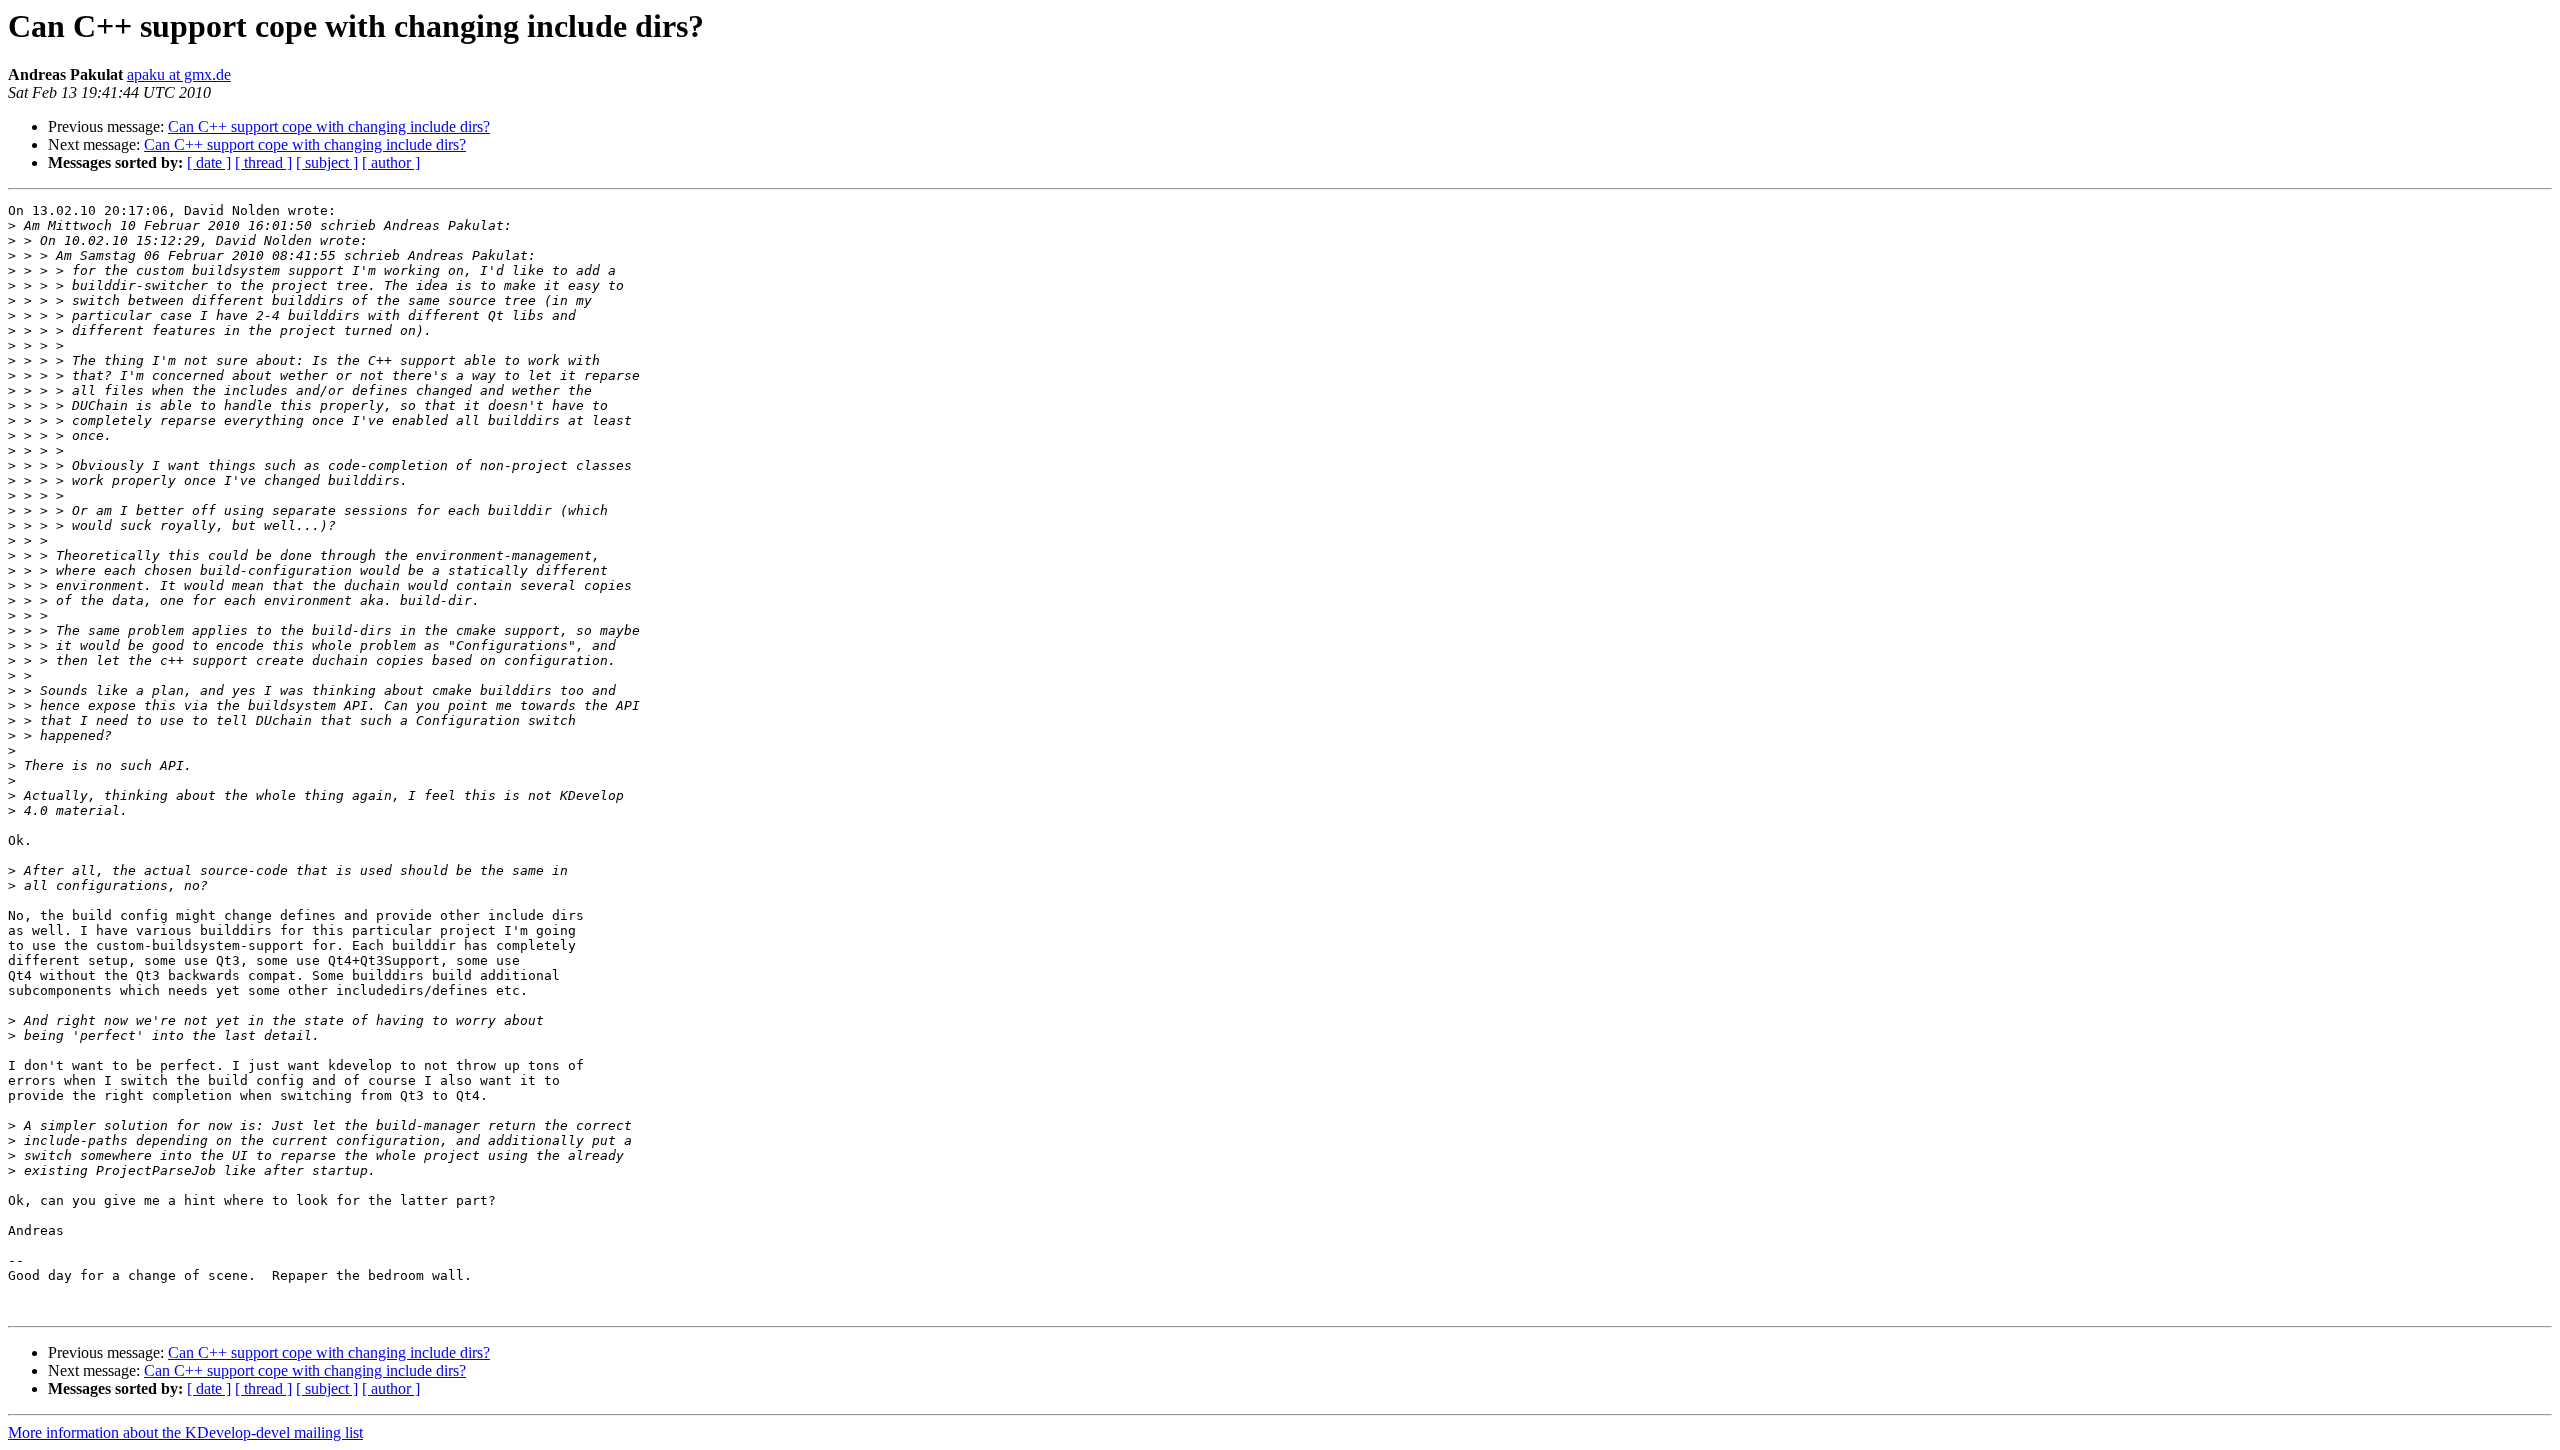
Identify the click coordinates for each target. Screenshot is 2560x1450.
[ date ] (209, 162)
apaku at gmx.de (179, 74)
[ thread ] (263, 162)
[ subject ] (327, 162)
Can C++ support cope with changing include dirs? (329, 126)
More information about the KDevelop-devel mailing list (185, 1432)
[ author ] (391, 162)
